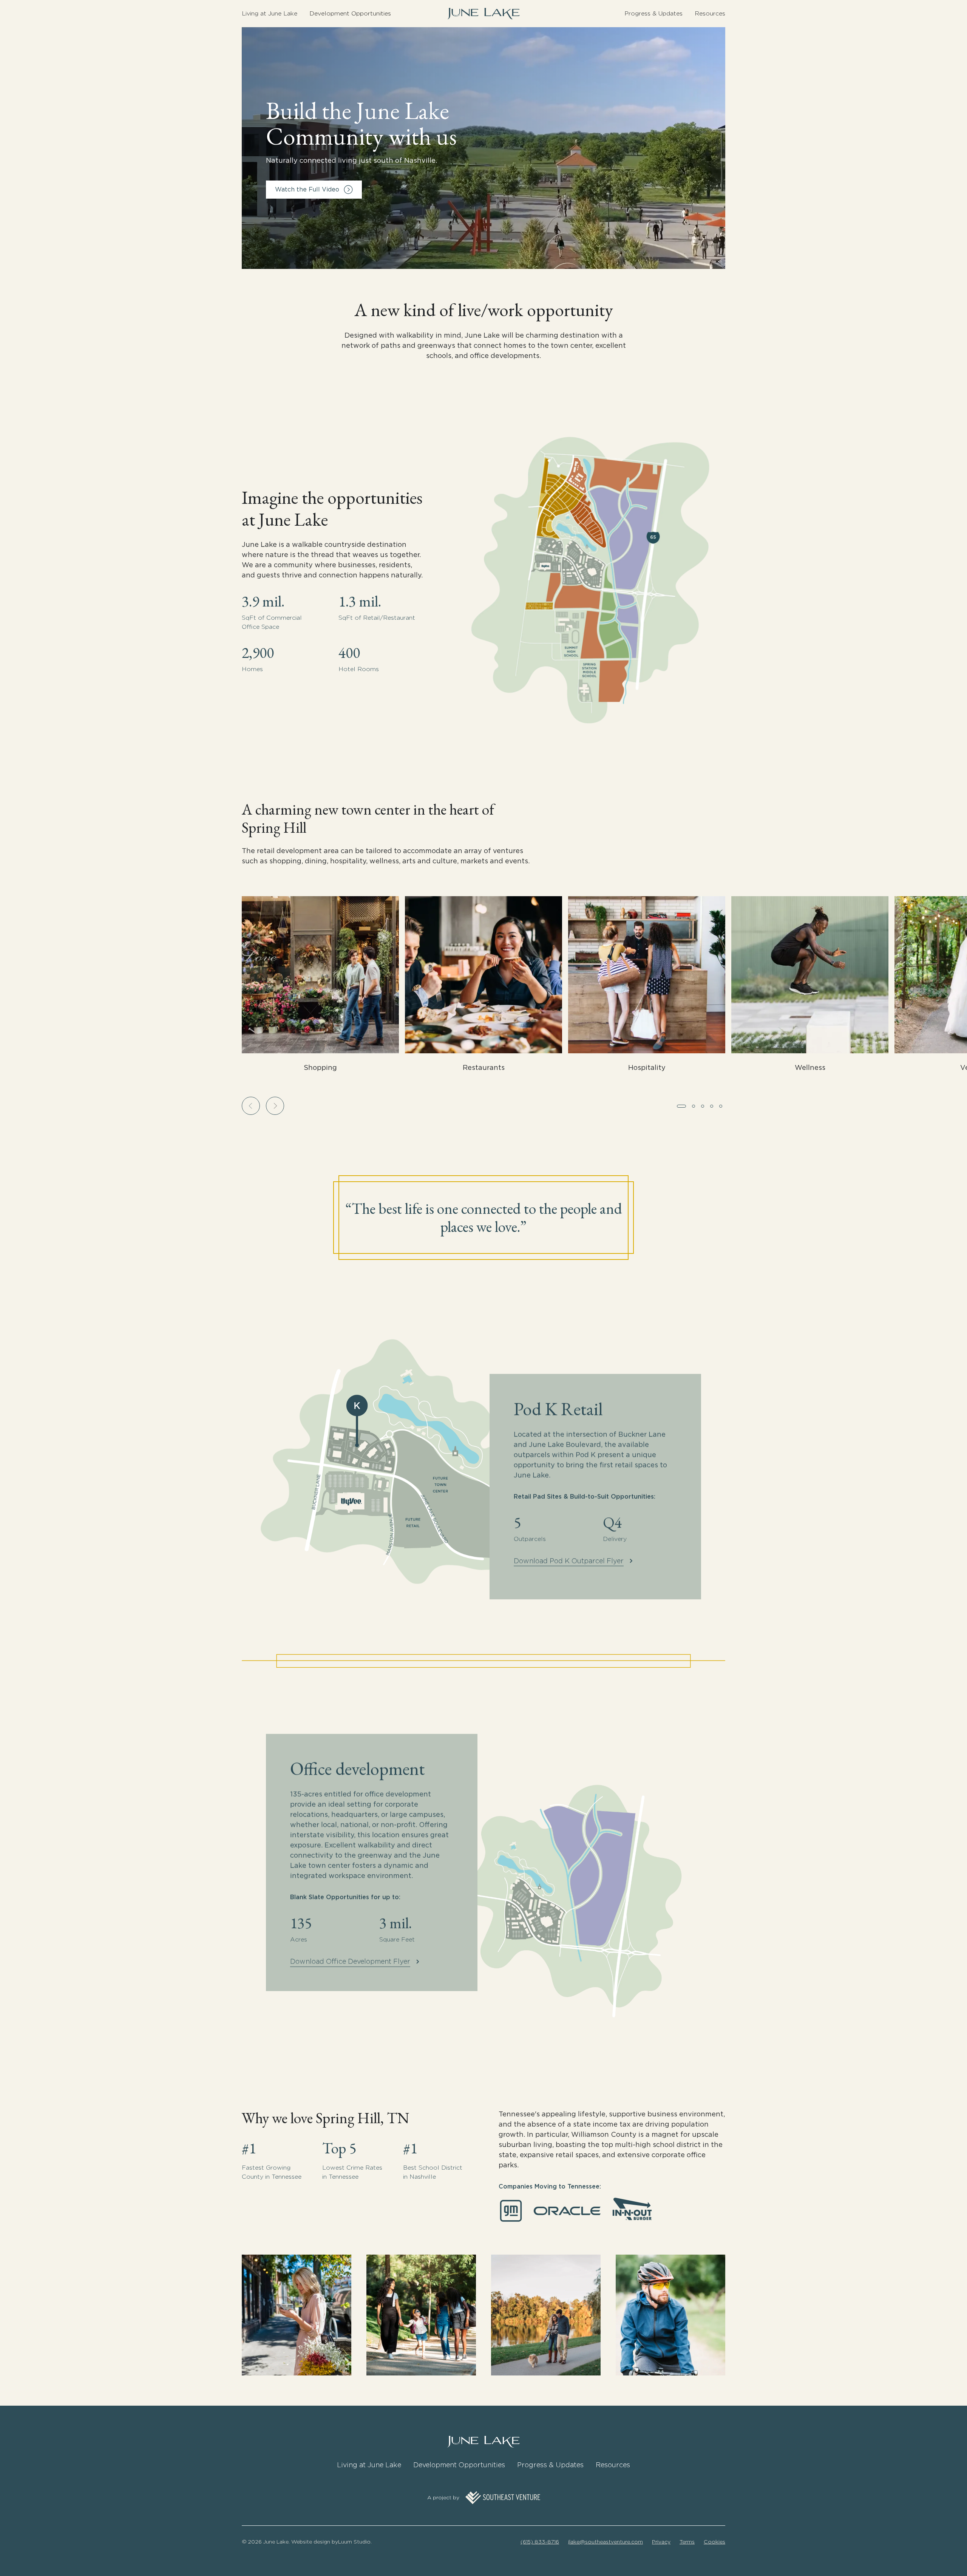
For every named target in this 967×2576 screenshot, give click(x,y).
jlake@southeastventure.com (606, 2542)
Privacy (661, 2542)
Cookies (714, 2542)
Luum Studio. (355, 2542)
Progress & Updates (653, 13)
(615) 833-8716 (540, 2542)
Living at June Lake (270, 13)
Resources (710, 13)
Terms (687, 2542)
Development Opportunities (350, 13)
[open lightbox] (483, 148)
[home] (483, 14)
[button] (251, 1106)
